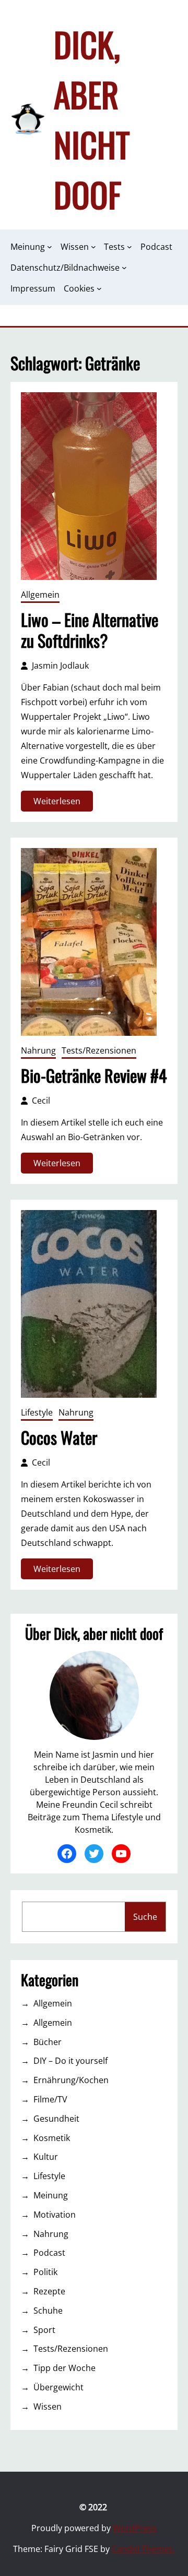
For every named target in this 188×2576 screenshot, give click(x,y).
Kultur (46, 2157)
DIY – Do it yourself (70, 2061)
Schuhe (48, 2311)
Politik (45, 2272)
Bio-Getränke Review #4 (94, 1075)
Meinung (51, 2195)
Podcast (49, 2253)
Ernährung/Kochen (71, 2080)
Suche (145, 1917)
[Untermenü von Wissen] (93, 247)
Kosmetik (52, 2138)
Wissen (48, 2406)
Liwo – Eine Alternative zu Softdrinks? (90, 630)
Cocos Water (59, 1437)
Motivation (55, 2215)
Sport (44, 2330)
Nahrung (38, 1050)
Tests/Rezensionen (99, 1050)
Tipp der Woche (64, 2368)
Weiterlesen (60, 803)
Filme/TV (50, 2099)
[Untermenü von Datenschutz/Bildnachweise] (124, 268)
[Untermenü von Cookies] (99, 288)
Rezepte (49, 2291)
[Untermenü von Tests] (130, 247)
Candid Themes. (143, 2549)
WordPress (135, 2528)
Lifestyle (37, 1412)
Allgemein (40, 595)
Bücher (48, 2042)
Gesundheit (56, 2119)
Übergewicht (58, 2387)
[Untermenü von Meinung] (50, 247)
